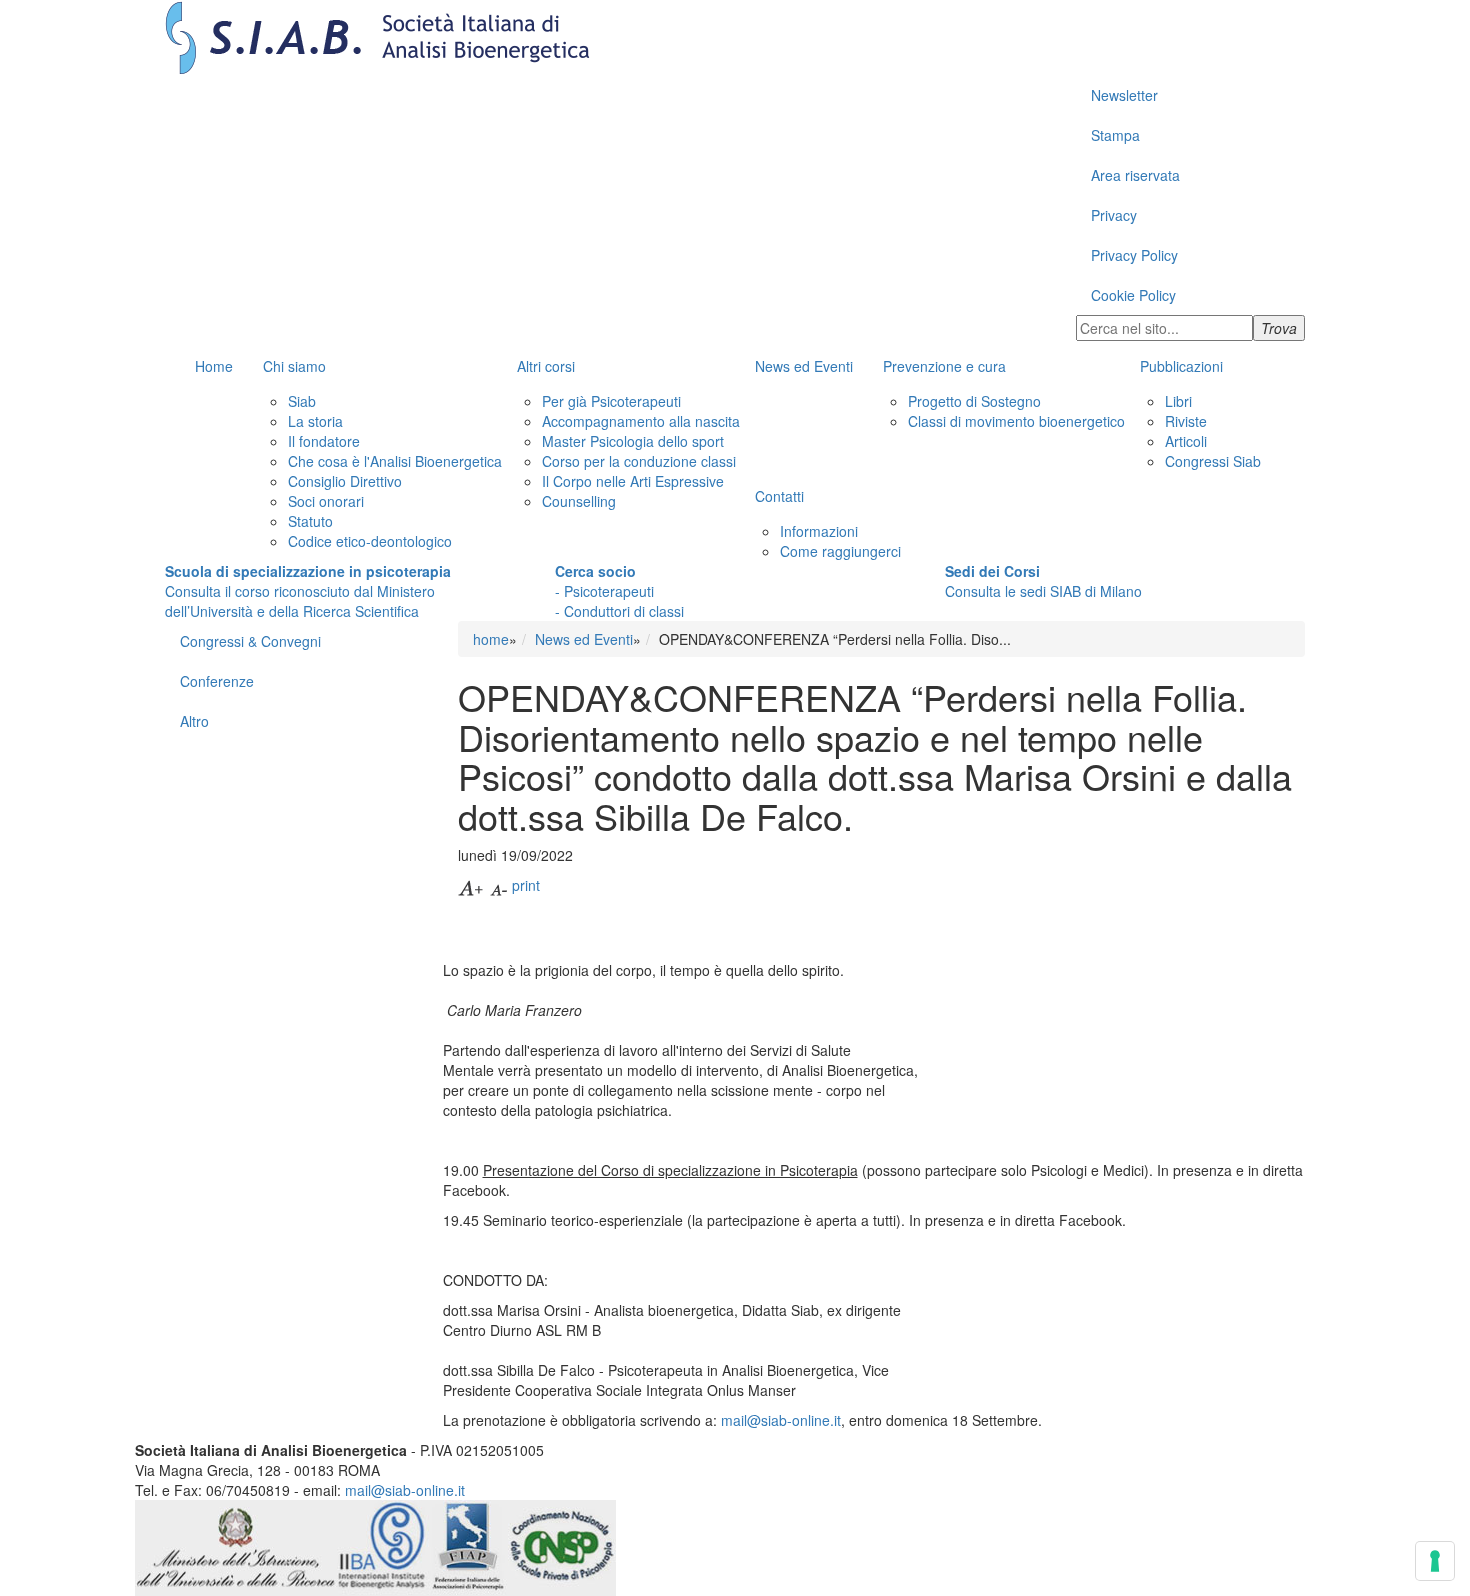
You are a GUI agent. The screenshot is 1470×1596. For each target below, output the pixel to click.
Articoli (1186, 441)
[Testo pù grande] (472, 885)
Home (214, 366)
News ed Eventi (804, 366)
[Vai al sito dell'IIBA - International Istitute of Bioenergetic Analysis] (383, 1545)
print (526, 885)
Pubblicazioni (1181, 366)
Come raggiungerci (840, 551)
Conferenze (217, 681)
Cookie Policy (1133, 295)
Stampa (1115, 135)
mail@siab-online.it (781, 1420)
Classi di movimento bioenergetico (1016, 421)
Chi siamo (294, 366)
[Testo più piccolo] (499, 885)
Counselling (579, 501)
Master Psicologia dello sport (633, 441)
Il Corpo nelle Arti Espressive (633, 481)
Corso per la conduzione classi (639, 461)
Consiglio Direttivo (345, 481)
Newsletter (1124, 95)
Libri (1178, 401)
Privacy (1114, 215)
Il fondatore (324, 441)
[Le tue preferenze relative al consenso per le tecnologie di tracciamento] (1435, 1561)
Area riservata (1135, 175)
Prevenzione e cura (944, 366)
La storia (315, 421)
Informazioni (819, 531)
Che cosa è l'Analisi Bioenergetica (395, 461)
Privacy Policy (1134, 255)
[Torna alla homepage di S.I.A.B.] (735, 37)
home (491, 639)
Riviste (1186, 421)
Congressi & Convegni (250, 641)
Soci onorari (326, 501)
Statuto (310, 521)
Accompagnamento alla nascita (641, 421)
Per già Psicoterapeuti (611, 401)
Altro (194, 721)
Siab (302, 401)
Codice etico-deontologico (370, 541)
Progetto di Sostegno (974, 401)
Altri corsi (546, 366)
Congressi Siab (1213, 461)
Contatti (779, 496)
